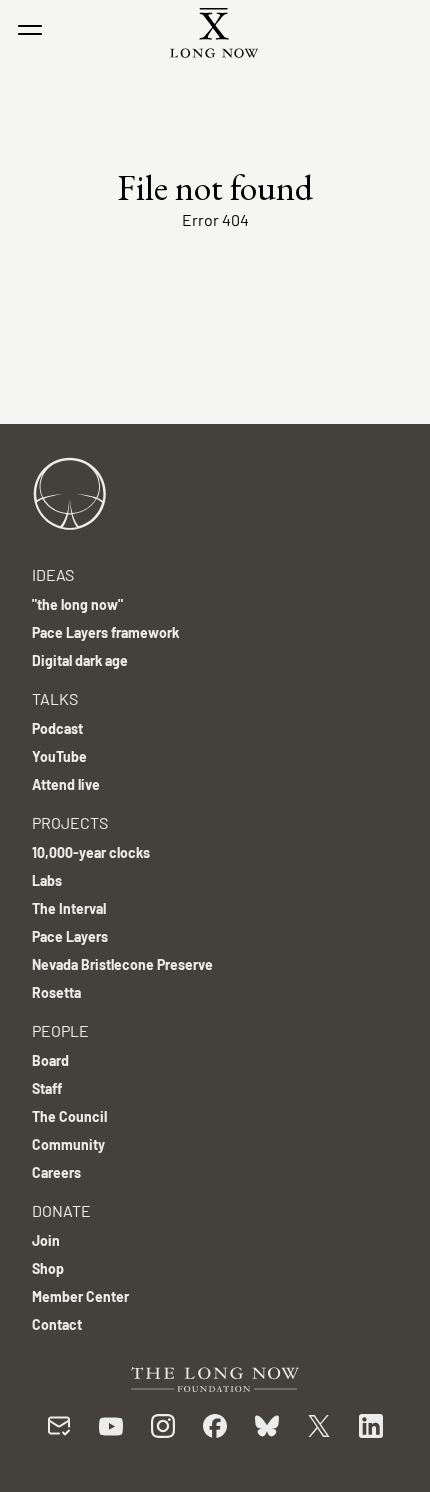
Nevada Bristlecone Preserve (122, 964)
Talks (55, 698)
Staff (47, 1088)
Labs (47, 880)
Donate (61, 1210)
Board (50, 1060)
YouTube (59, 756)
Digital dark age (80, 660)
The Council (69, 1116)
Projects (70, 822)
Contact (57, 1324)
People (60, 1030)
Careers (56, 1172)
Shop (48, 1268)
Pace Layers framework (105, 632)
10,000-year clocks (91, 852)
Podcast (57, 728)
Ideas (53, 574)
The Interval (69, 908)
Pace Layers (70, 936)
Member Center (80, 1296)
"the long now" (77, 604)
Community (68, 1144)
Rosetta (56, 992)
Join (46, 1240)
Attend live (66, 784)
